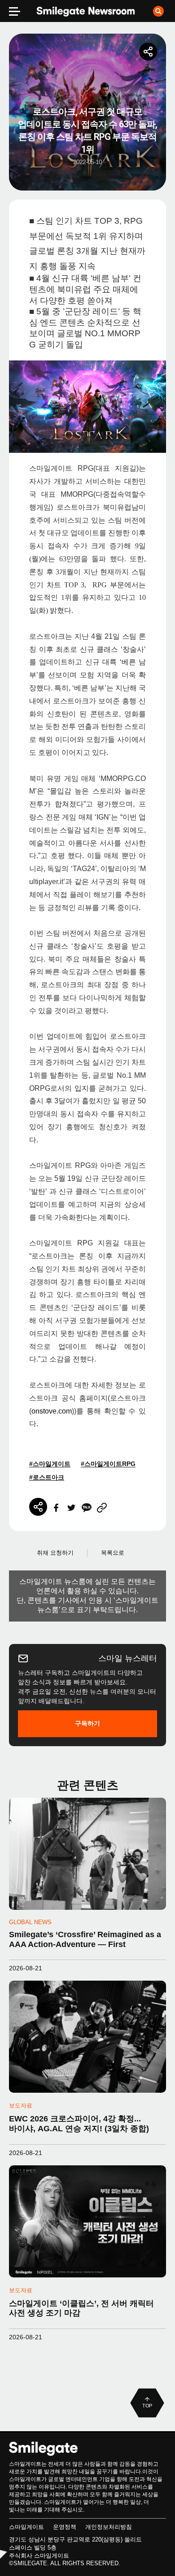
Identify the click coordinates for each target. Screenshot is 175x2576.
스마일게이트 (26, 2527)
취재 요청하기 (55, 1553)
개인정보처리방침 (109, 2527)
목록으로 (113, 1553)
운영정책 (65, 2527)
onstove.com (52, 1411)
